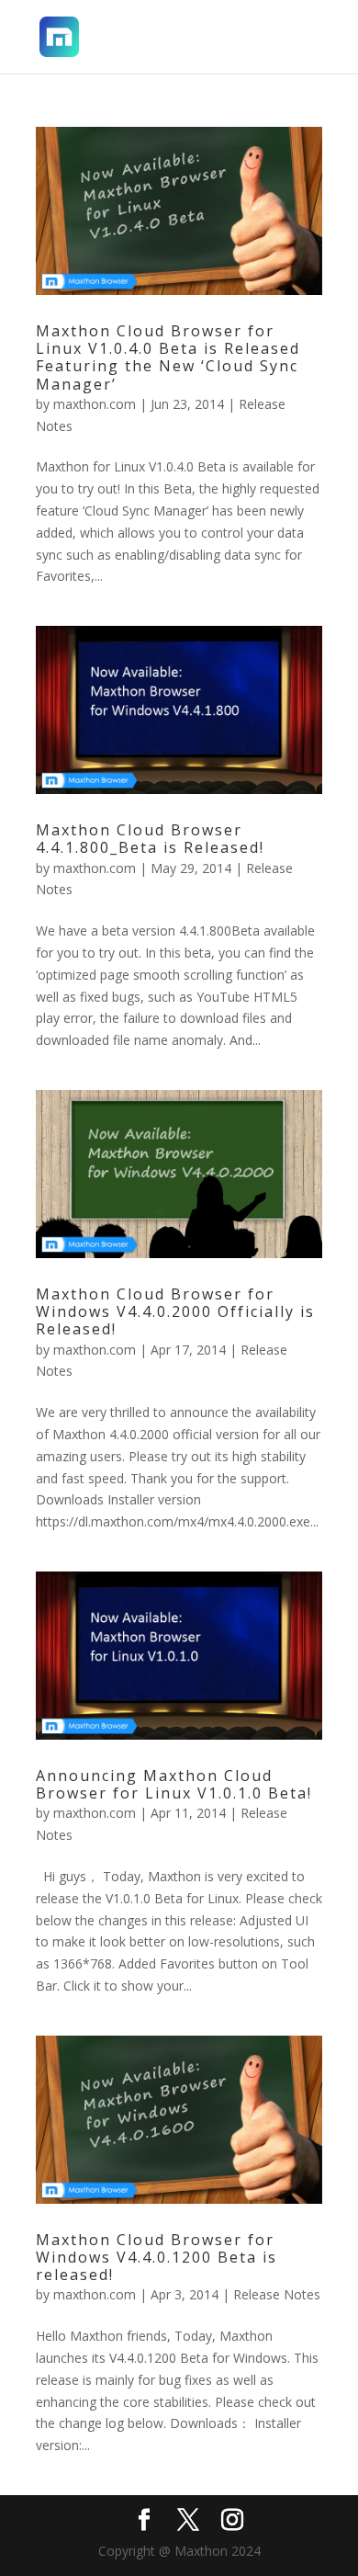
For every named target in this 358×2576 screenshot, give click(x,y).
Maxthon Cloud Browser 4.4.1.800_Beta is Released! (150, 839)
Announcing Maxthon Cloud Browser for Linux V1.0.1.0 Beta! (174, 1784)
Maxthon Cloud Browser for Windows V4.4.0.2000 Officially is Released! (175, 1311)
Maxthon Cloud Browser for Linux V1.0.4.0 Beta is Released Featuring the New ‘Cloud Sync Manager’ (168, 357)
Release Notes (277, 2294)
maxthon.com (95, 404)
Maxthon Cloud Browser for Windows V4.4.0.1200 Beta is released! (157, 2257)
